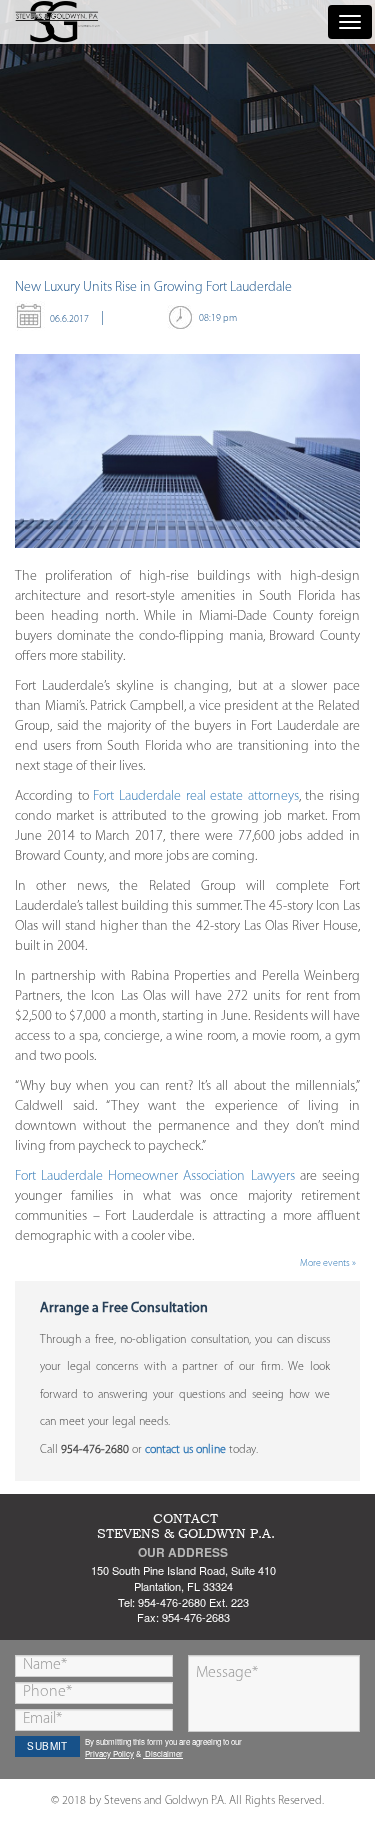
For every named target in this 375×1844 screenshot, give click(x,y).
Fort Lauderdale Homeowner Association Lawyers (155, 1176)
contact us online (185, 1450)
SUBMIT (47, 1746)
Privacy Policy (109, 1753)
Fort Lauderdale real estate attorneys (196, 796)
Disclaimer (163, 1753)
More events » (328, 1263)
